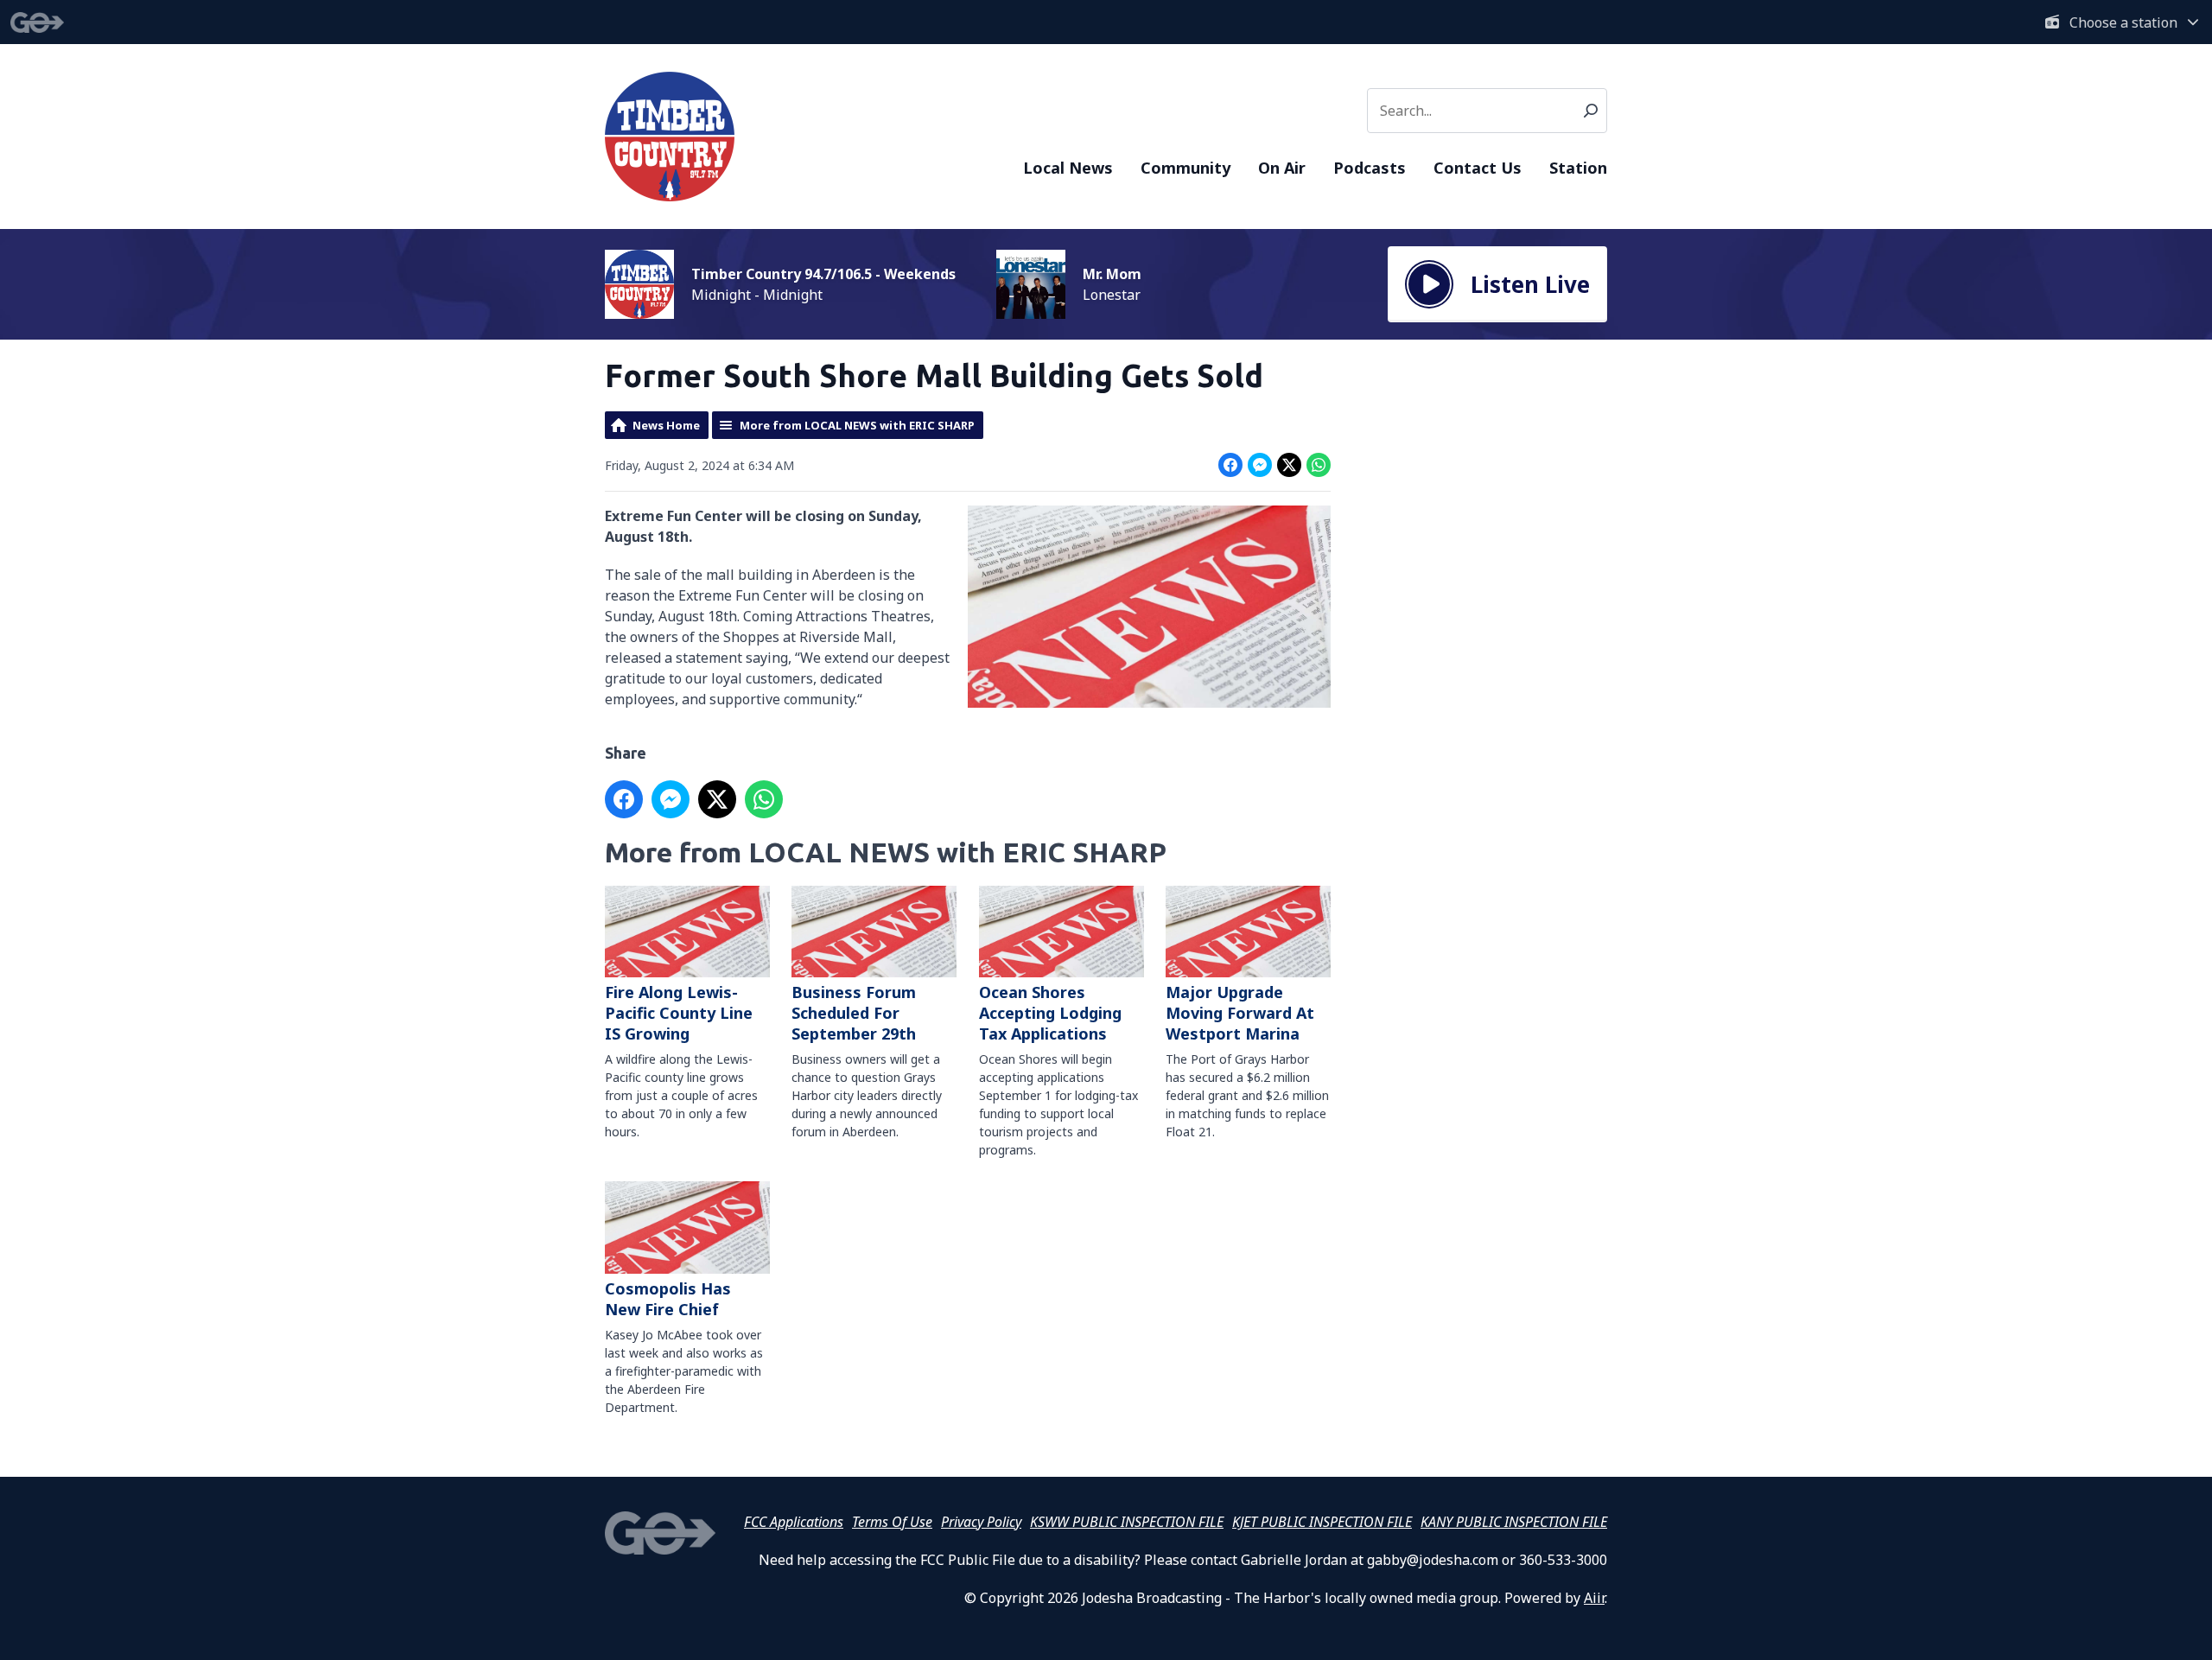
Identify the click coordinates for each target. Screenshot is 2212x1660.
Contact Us (1478, 168)
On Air (1282, 168)
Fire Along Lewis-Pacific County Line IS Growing (679, 1013)
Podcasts (1370, 168)
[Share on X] (1289, 465)
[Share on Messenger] (1260, 465)
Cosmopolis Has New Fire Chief (668, 1298)
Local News (1068, 168)
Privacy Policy (981, 1522)
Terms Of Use (892, 1522)
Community (1185, 168)
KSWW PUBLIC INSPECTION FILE (1127, 1522)
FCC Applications (794, 1522)
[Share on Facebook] (1230, 465)
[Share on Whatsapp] (1319, 465)
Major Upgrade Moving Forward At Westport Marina (1240, 1013)
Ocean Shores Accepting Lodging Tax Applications (1050, 1013)
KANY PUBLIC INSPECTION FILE (1514, 1522)
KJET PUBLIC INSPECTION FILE (1322, 1522)
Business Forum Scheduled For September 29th (854, 1013)
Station (1578, 168)
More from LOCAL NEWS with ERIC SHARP (857, 425)
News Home (666, 425)
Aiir (1594, 1598)
